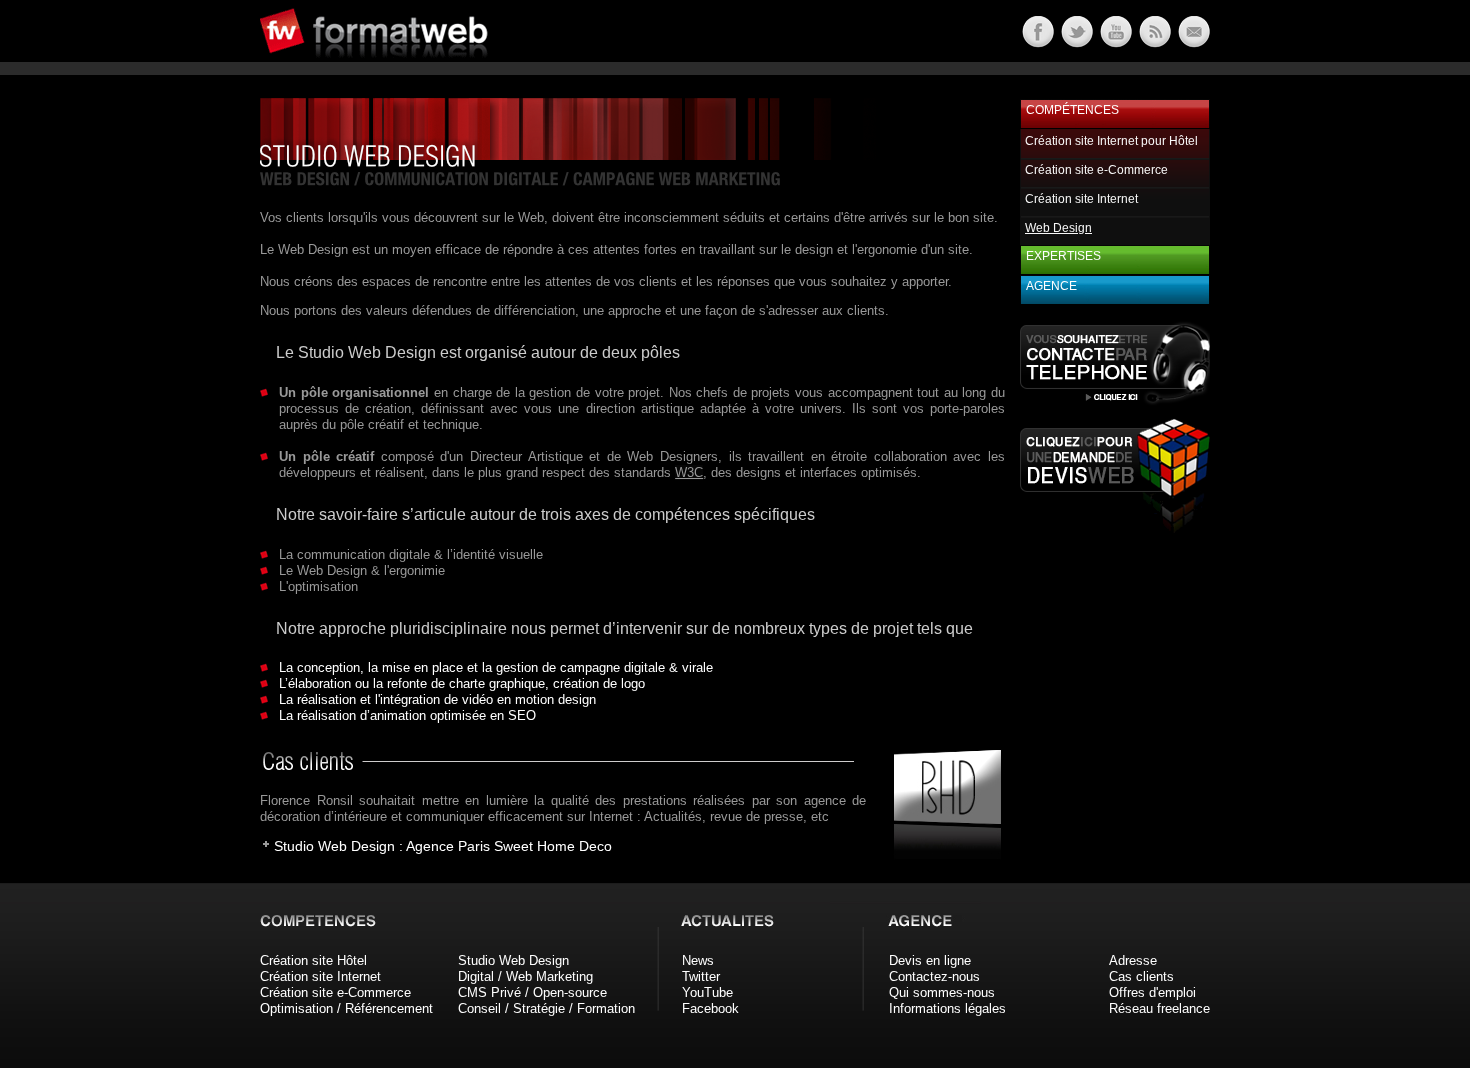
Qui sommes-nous (942, 992)
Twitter (701, 976)
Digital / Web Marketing (525, 976)
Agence (1051, 286)
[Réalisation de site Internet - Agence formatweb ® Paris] (941, 854)
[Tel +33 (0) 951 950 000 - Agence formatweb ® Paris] (1115, 403)
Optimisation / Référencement (346, 1008)
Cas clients (1141, 976)
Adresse (1133, 960)
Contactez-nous (934, 976)
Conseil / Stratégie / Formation (546, 1008)
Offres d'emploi (1152, 992)
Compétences (1072, 110)
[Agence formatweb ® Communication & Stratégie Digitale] (450, 69)
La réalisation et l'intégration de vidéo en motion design (437, 699)
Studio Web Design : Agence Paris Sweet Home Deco (443, 846)
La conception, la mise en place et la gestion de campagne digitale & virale (496, 667)
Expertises (1063, 256)
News (698, 960)
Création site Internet (1081, 199)
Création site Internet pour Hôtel (1111, 141)
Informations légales (947, 1008)
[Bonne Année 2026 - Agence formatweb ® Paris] (1153, 42)
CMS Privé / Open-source (532, 992)
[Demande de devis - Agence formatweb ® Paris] (1115, 527)
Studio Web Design (513, 960)
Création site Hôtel (313, 960)
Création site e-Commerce (1096, 170)
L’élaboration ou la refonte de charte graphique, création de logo (462, 683)
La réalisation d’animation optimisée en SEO (407, 715)
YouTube (707, 992)
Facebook (710, 1008)
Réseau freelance (1159, 1008)
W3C (689, 472)
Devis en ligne (930, 960)
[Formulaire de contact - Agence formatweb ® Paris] (1192, 42)
